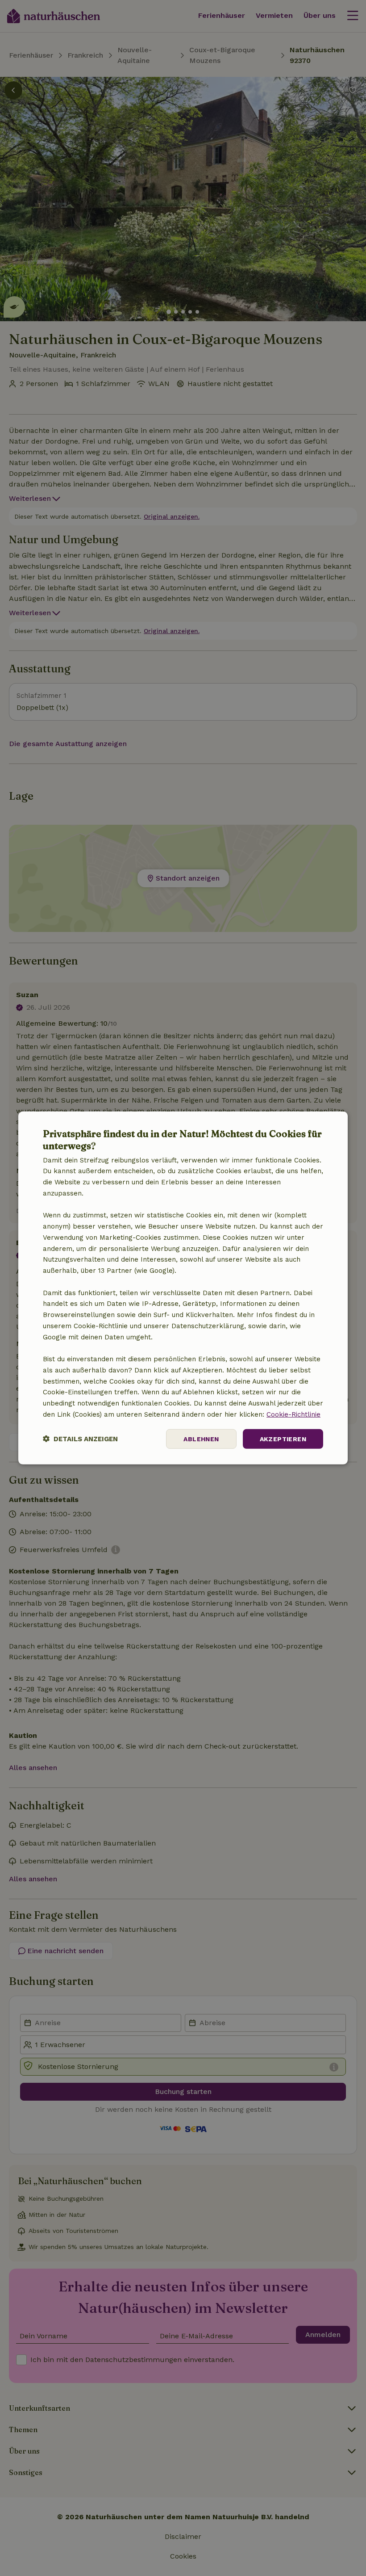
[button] (80, 1439)
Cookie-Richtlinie (293, 1414)
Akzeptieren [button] (283, 1439)
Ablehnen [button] (201, 1439)
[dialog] (183, 1288)
